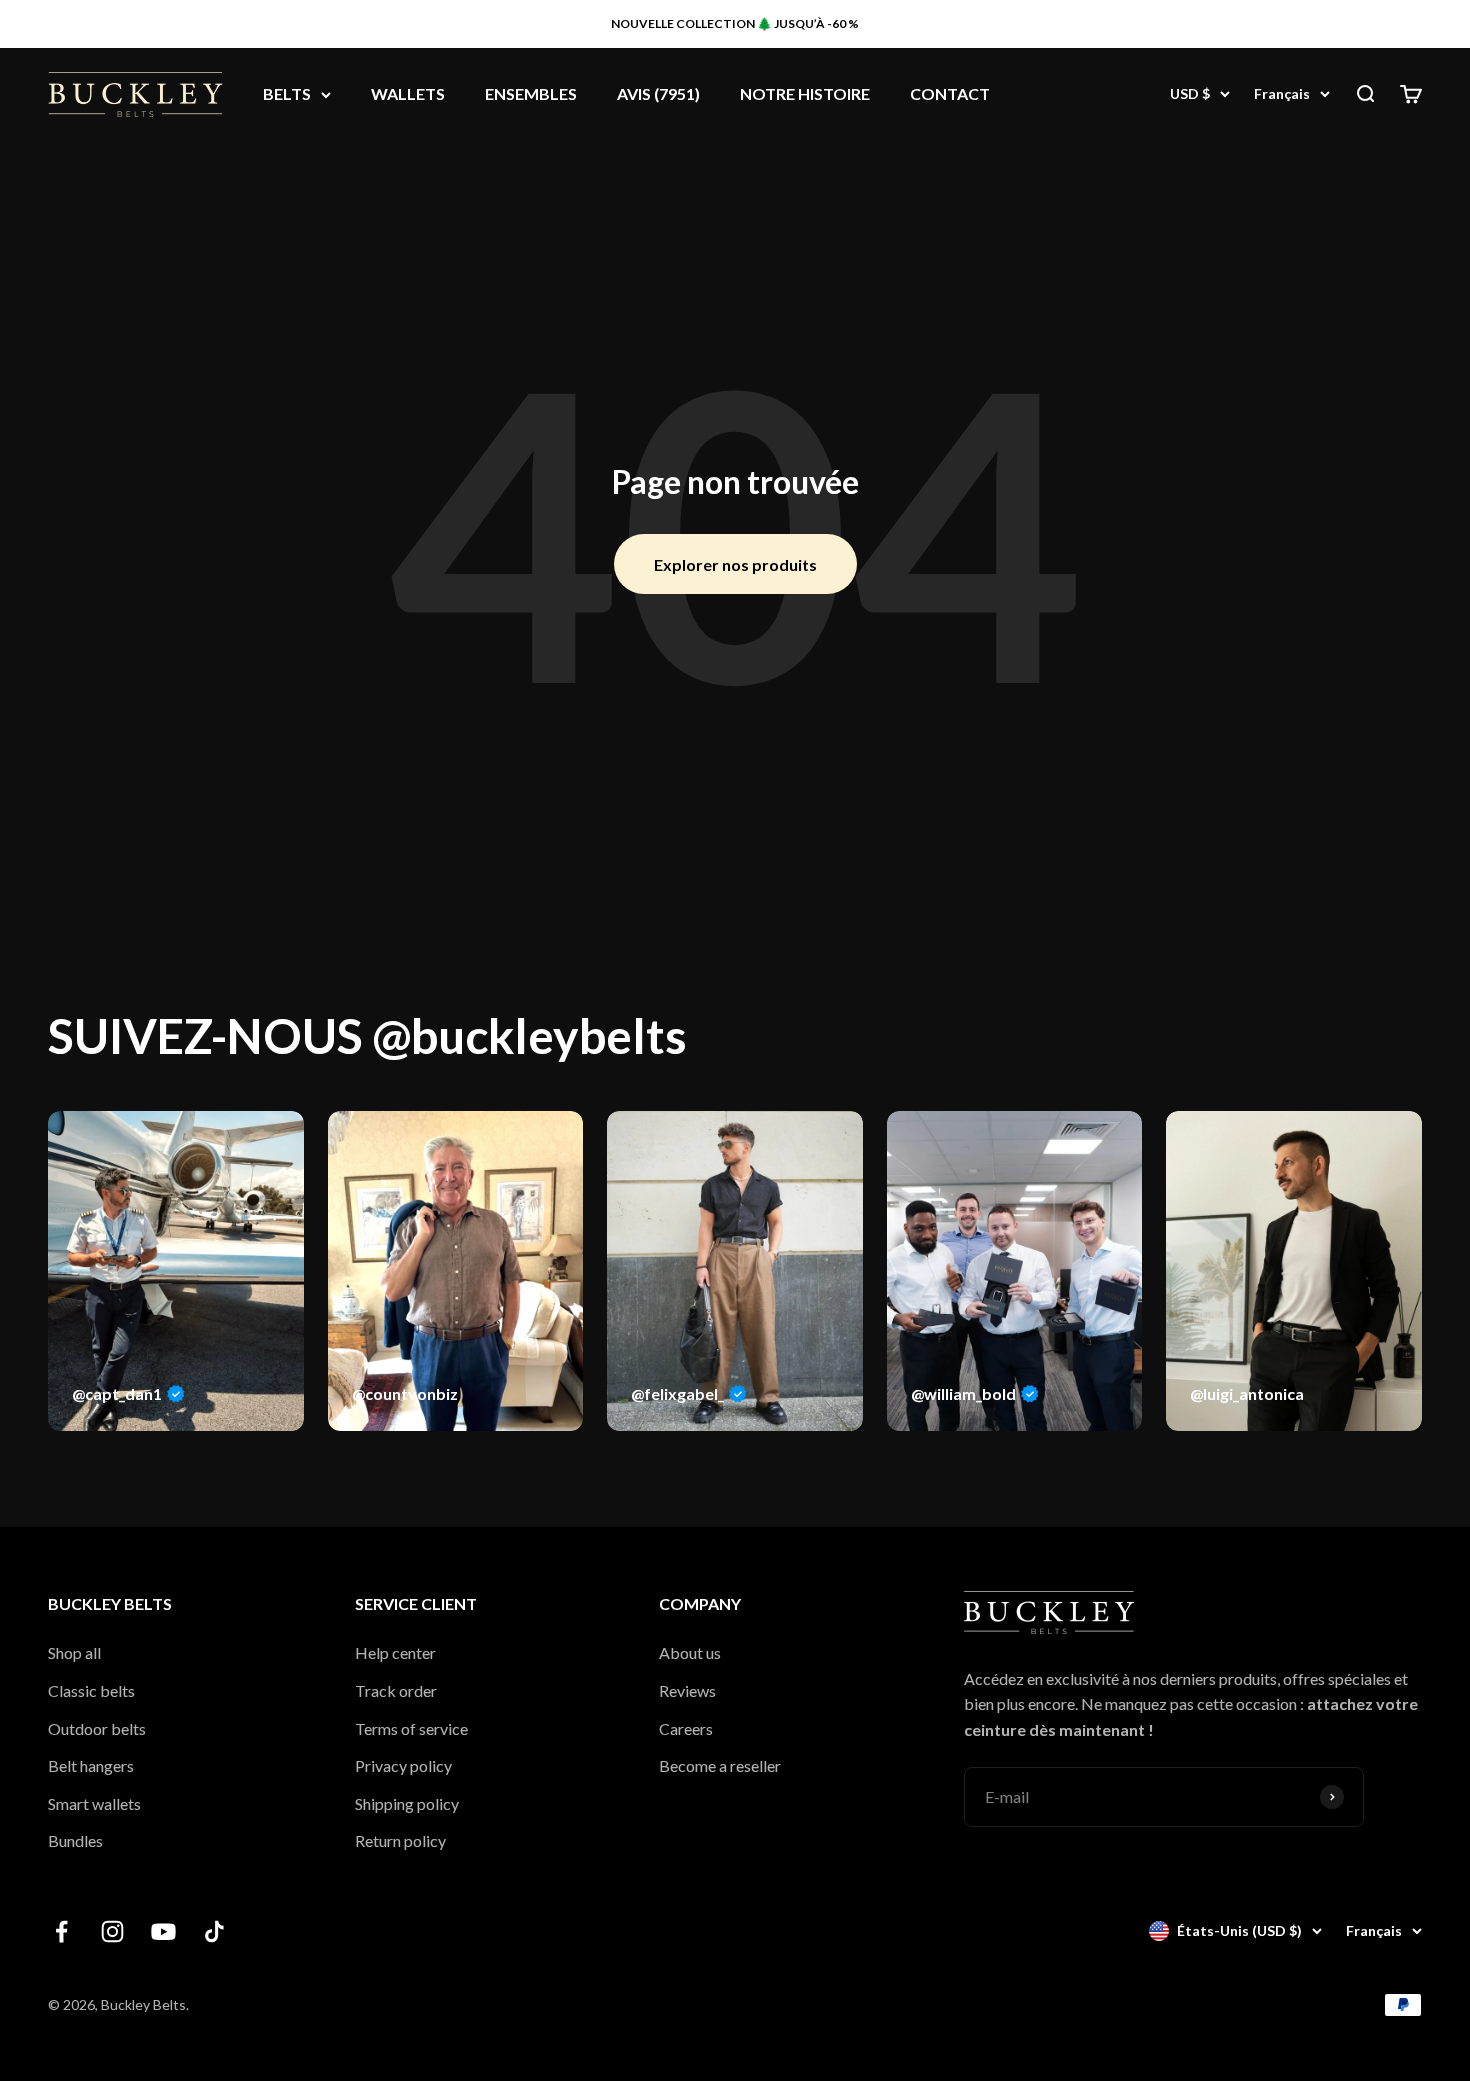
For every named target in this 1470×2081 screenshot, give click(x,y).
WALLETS (408, 94)
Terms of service (411, 1728)
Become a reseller (720, 1765)
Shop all (74, 1652)
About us (690, 1652)
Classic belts (91, 1690)
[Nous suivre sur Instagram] (112, 1931)
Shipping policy (407, 1803)
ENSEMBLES (531, 94)
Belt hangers (91, 1765)
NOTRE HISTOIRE (805, 94)
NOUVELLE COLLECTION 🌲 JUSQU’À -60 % (735, 23)
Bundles (75, 1840)
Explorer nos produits (735, 564)
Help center (395, 1652)
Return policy (400, 1840)
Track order (396, 1690)
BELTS (287, 94)
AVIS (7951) (658, 94)
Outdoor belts (97, 1728)
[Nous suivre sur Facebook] (61, 1931)
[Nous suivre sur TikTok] (214, 1931)
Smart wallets (94, 1803)
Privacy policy (403, 1765)
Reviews (687, 1690)
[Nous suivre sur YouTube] (163, 1931)
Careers (686, 1728)
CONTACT (950, 94)
